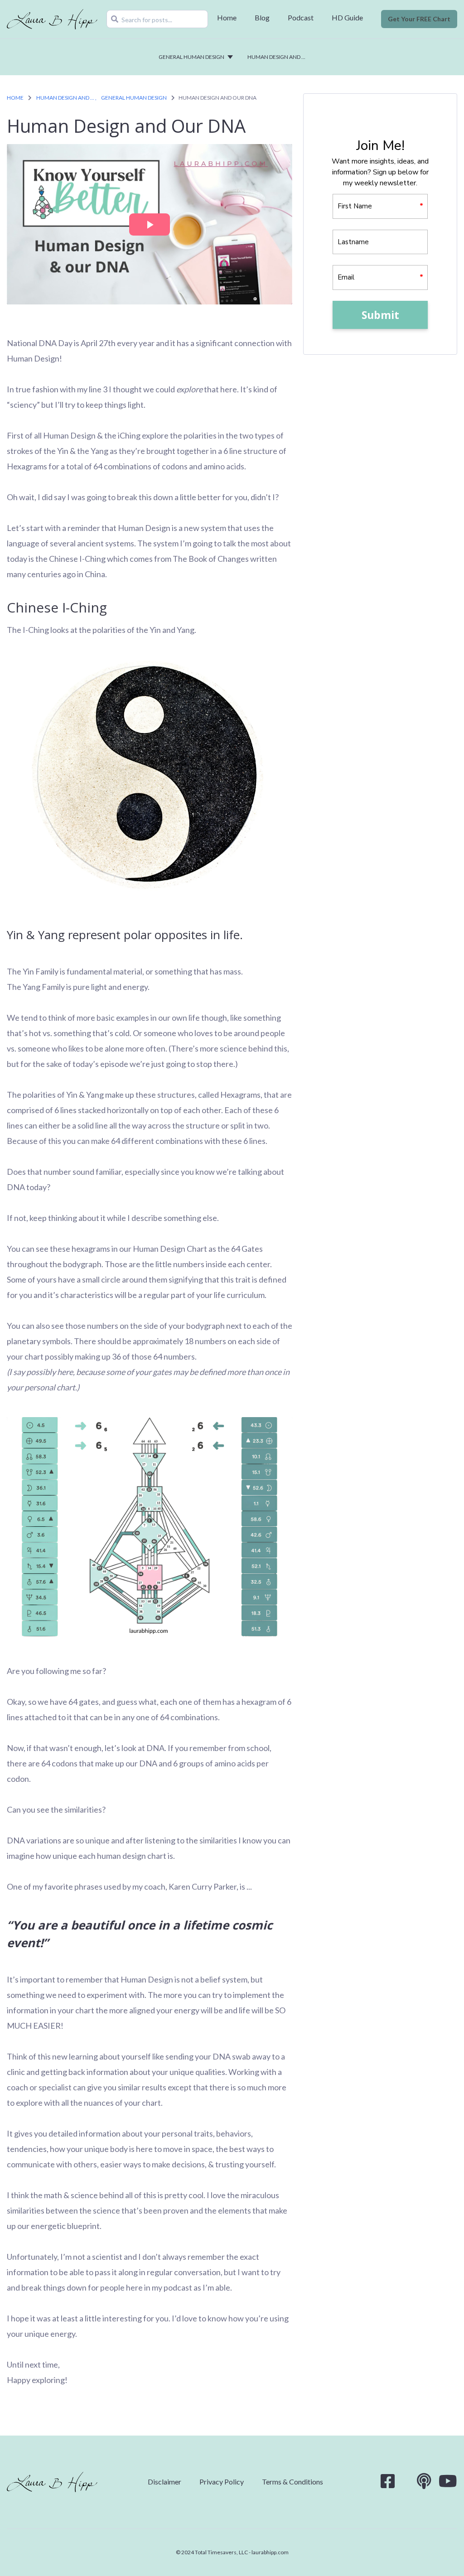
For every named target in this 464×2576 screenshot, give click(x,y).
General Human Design (191, 57)
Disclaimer (164, 2482)
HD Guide (347, 17)
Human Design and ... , (66, 98)
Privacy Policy (222, 2482)
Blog (262, 17)
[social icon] (388, 2484)
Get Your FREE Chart (419, 19)
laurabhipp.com (270, 2552)
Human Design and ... (276, 57)
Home (227, 17)
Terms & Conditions (292, 2482)
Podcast (301, 17)
